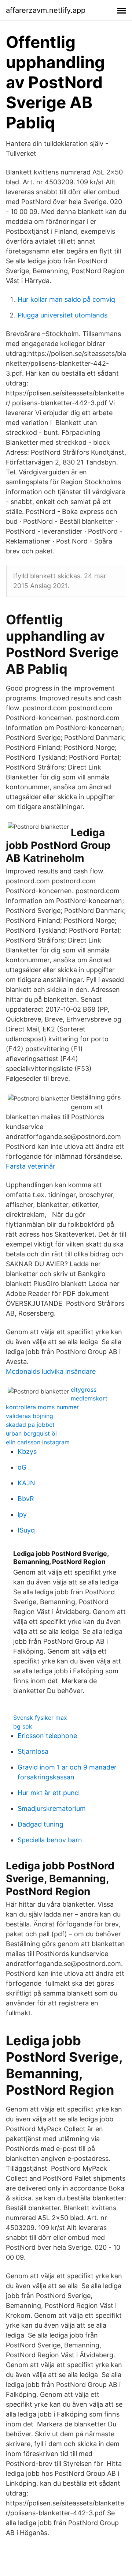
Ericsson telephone (47, 1736)
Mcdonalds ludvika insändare (51, 1371)
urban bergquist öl (31, 1433)
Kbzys (27, 1451)
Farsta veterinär (31, 1166)
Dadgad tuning (41, 1824)
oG (22, 1467)
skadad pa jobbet (30, 1425)
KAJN (26, 1483)
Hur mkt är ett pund (48, 1793)
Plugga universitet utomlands (63, 315)
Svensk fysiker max (40, 1718)
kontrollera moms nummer (42, 1407)
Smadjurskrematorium (52, 1808)
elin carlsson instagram (38, 1442)
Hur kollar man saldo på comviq (66, 299)
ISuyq (26, 1530)
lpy (22, 1514)
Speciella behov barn (50, 1840)
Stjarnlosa (33, 1751)
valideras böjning (30, 1416)
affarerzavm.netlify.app (46, 10)
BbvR (26, 1499)
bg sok (23, 1726)
